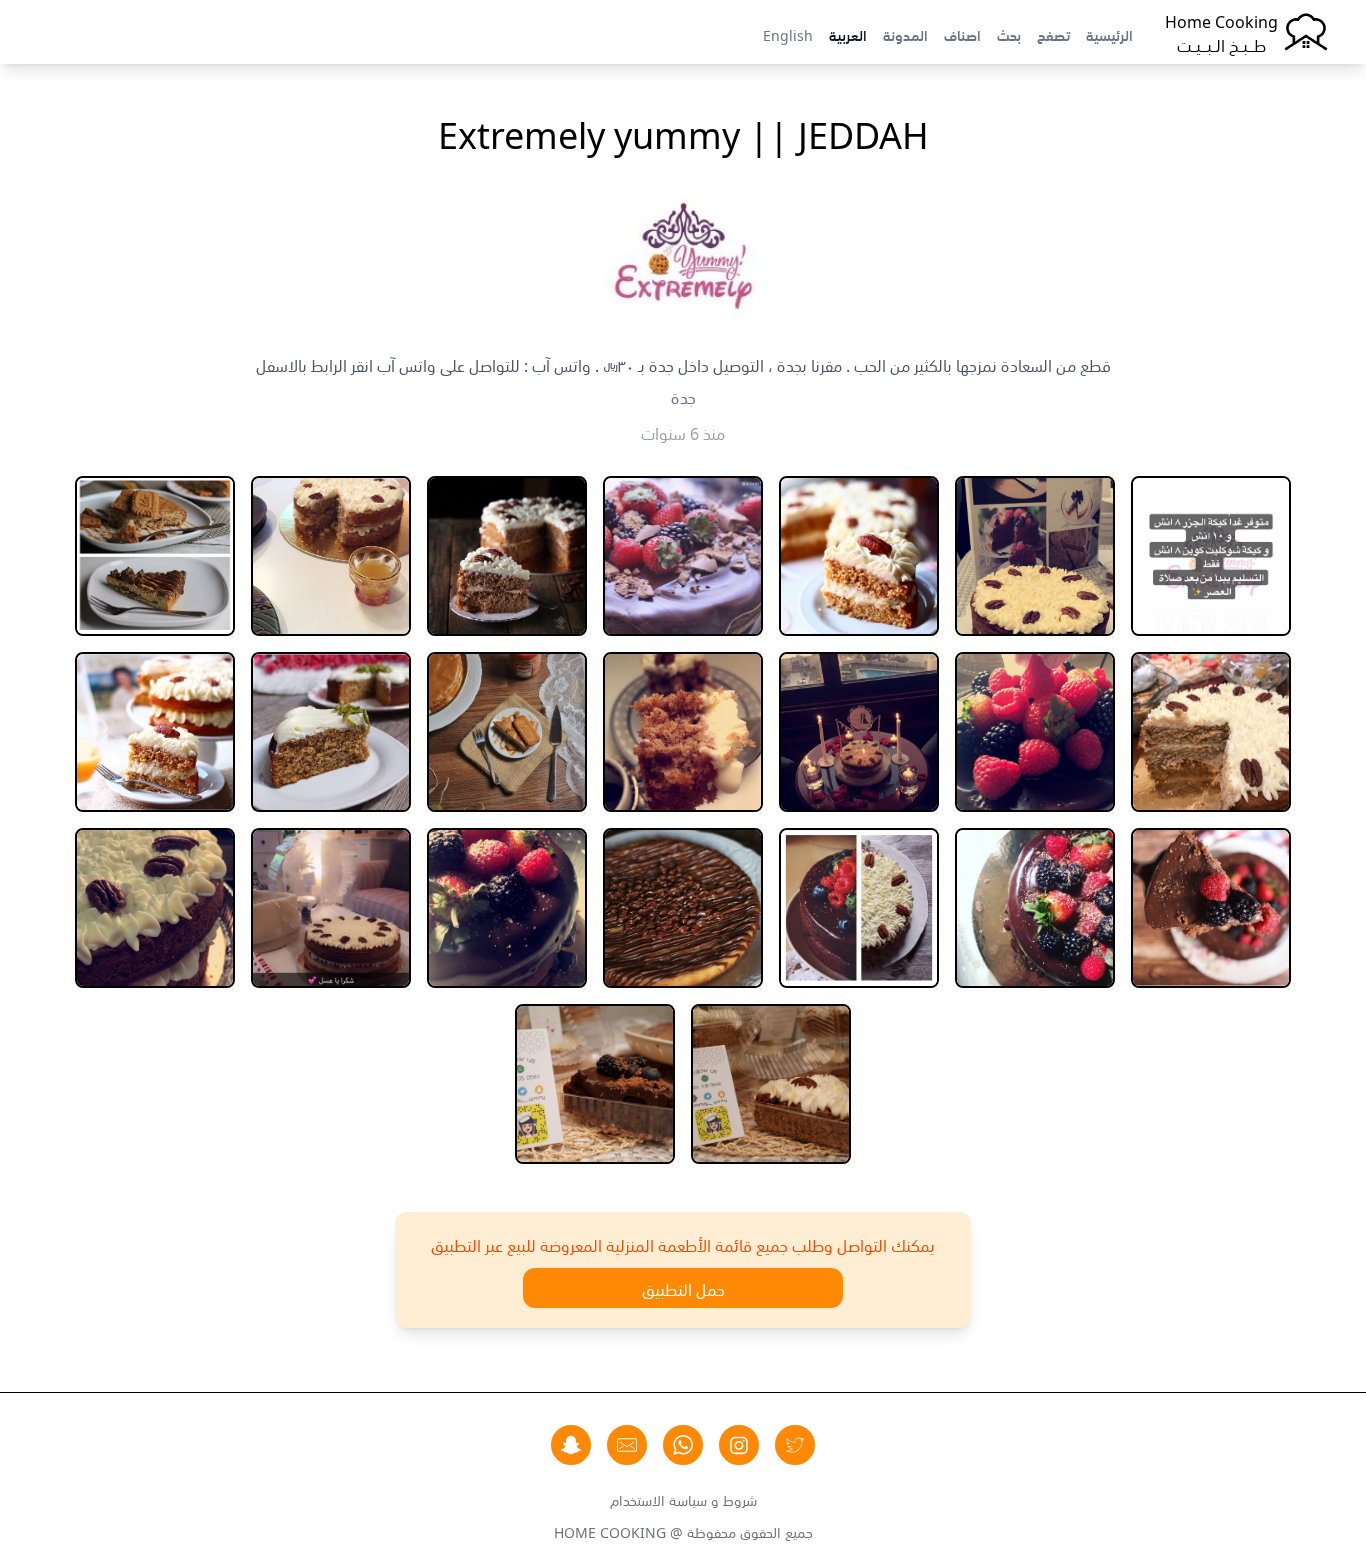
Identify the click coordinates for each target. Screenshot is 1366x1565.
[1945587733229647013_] (331, 908)
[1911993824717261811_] (1211, 556)
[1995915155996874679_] (771, 1084)
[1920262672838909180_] (507, 556)
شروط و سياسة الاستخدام (683, 1499)
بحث (1009, 34)
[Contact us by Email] (627, 1445)
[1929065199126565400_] (1035, 908)
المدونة (905, 34)
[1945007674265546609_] (507, 908)
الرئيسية (1109, 34)
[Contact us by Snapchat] (571, 1445)
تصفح (1053, 34)
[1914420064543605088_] (1035, 556)
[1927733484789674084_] (331, 732)
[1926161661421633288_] (683, 732)
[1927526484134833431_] (507, 732)
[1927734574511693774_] (1211, 908)
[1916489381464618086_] (683, 556)
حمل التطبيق (683, 1288)
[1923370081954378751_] (1211, 732)
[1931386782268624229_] (859, 908)
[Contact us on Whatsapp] (683, 1445)
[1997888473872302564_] (595, 1084)
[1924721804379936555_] (859, 732)
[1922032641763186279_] (155, 556)
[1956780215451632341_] (155, 908)
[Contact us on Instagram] (739, 1445)
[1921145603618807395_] (331, 556)
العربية (848, 34)
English (788, 34)
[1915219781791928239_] (859, 556)
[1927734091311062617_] (155, 732)
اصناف (962, 34)
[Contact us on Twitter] (795, 1445)
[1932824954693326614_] (683, 908)
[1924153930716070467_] (1035, 732)
